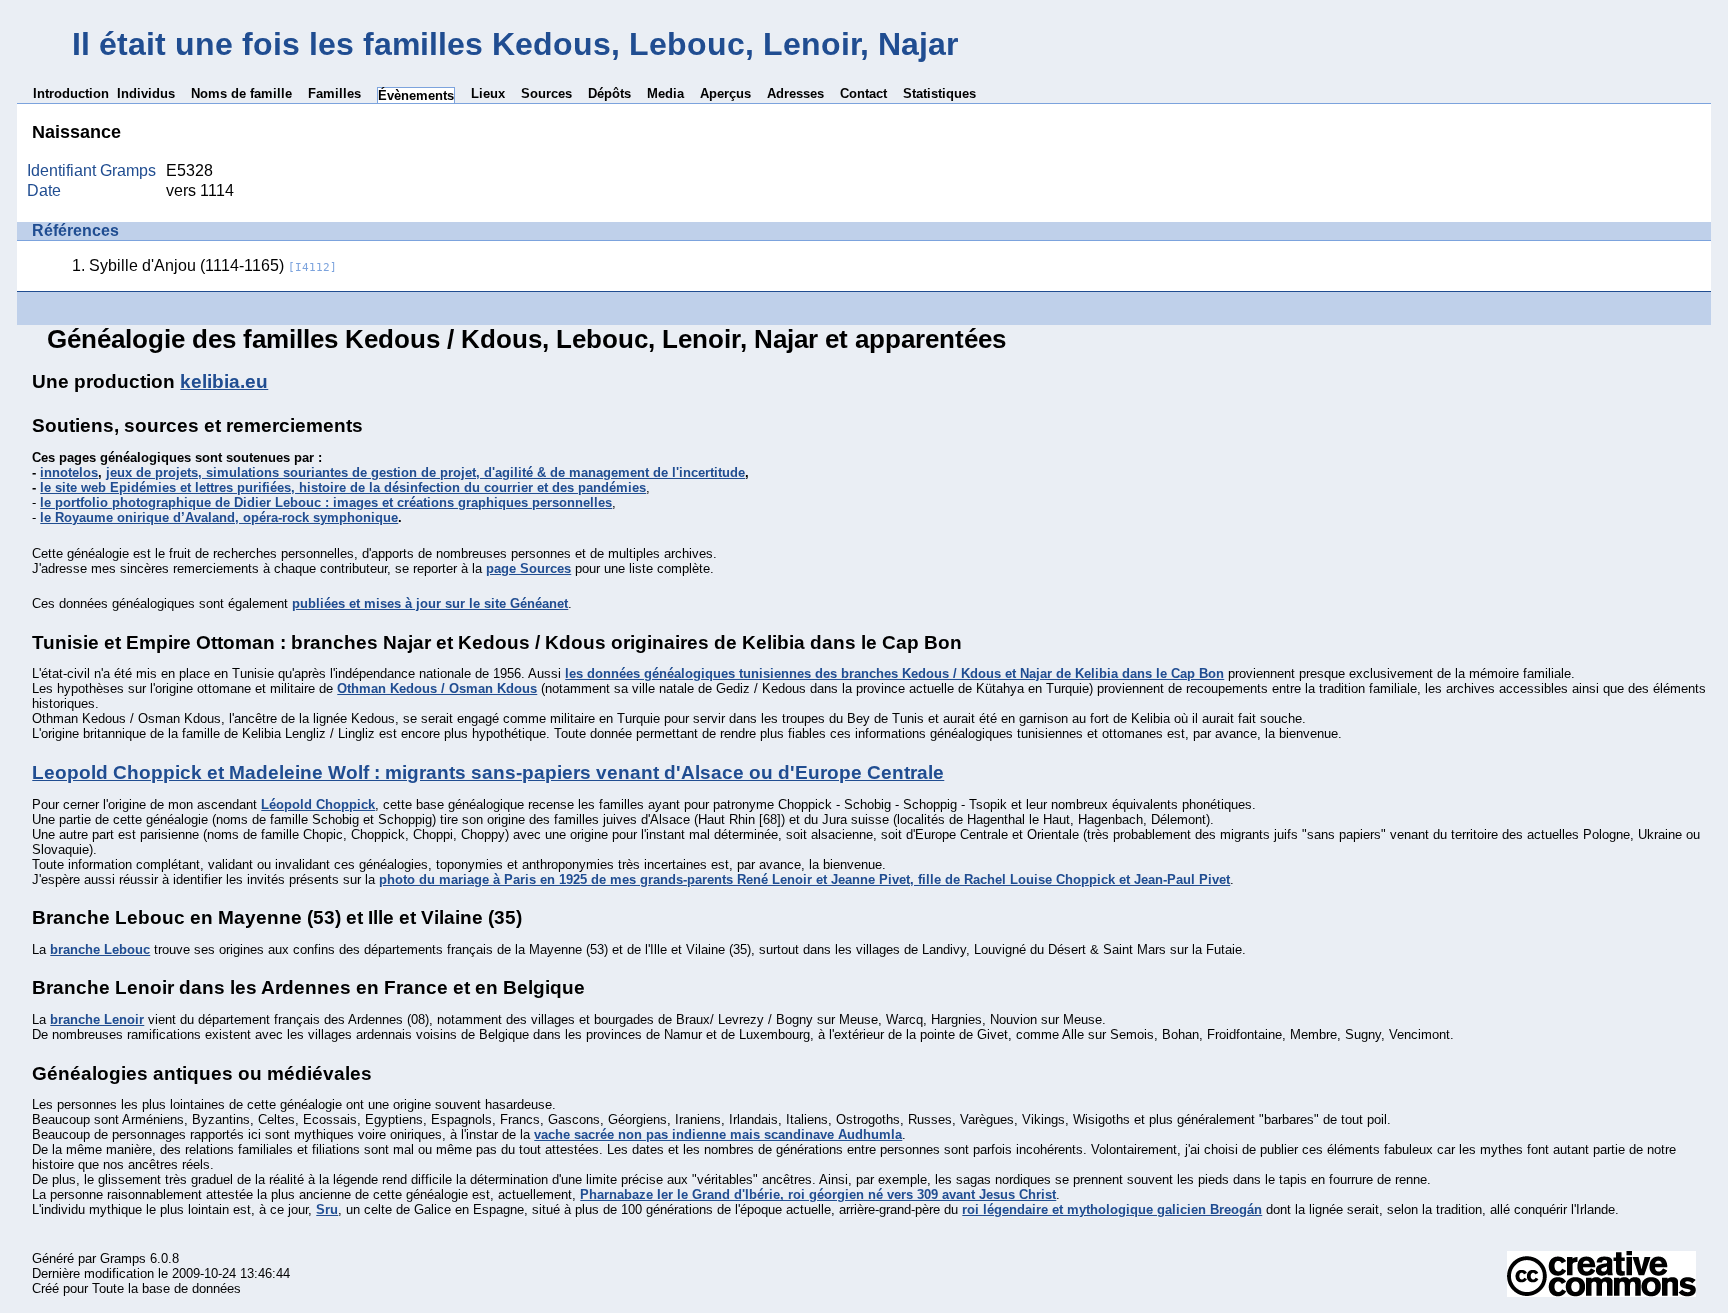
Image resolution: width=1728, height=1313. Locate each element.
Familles (334, 93)
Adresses (795, 93)
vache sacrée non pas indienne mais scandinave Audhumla (718, 1134)
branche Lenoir (97, 1019)
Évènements (416, 95)
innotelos (69, 472)
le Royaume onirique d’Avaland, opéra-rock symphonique (219, 517)
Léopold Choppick (318, 804)
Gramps (123, 1258)
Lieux (488, 93)
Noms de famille (241, 93)
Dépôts (609, 93)
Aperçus (725, 93)
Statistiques (939, 93)
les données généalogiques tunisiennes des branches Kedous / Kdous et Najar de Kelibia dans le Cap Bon (894, 673)
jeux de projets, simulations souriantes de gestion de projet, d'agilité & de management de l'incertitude (425, 472)
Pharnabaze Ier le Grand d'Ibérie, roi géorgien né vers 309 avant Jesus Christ (818, 1194)
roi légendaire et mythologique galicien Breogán (1112, 1209)
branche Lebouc (100, 949)
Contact (863, 93)
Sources (546, 93)
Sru (327, 1209)
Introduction (71, 93)
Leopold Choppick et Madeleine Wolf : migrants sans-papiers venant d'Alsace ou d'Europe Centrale (488, 772)
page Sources (528, 568)
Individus (146, 93)
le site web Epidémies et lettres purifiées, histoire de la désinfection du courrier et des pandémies (343, 487)
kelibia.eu (224, 381)
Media (665, 93)
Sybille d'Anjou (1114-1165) (213, 265)
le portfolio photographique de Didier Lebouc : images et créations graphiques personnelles (326, 502)
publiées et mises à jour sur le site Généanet (430, 603)
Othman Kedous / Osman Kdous (437, 688)
